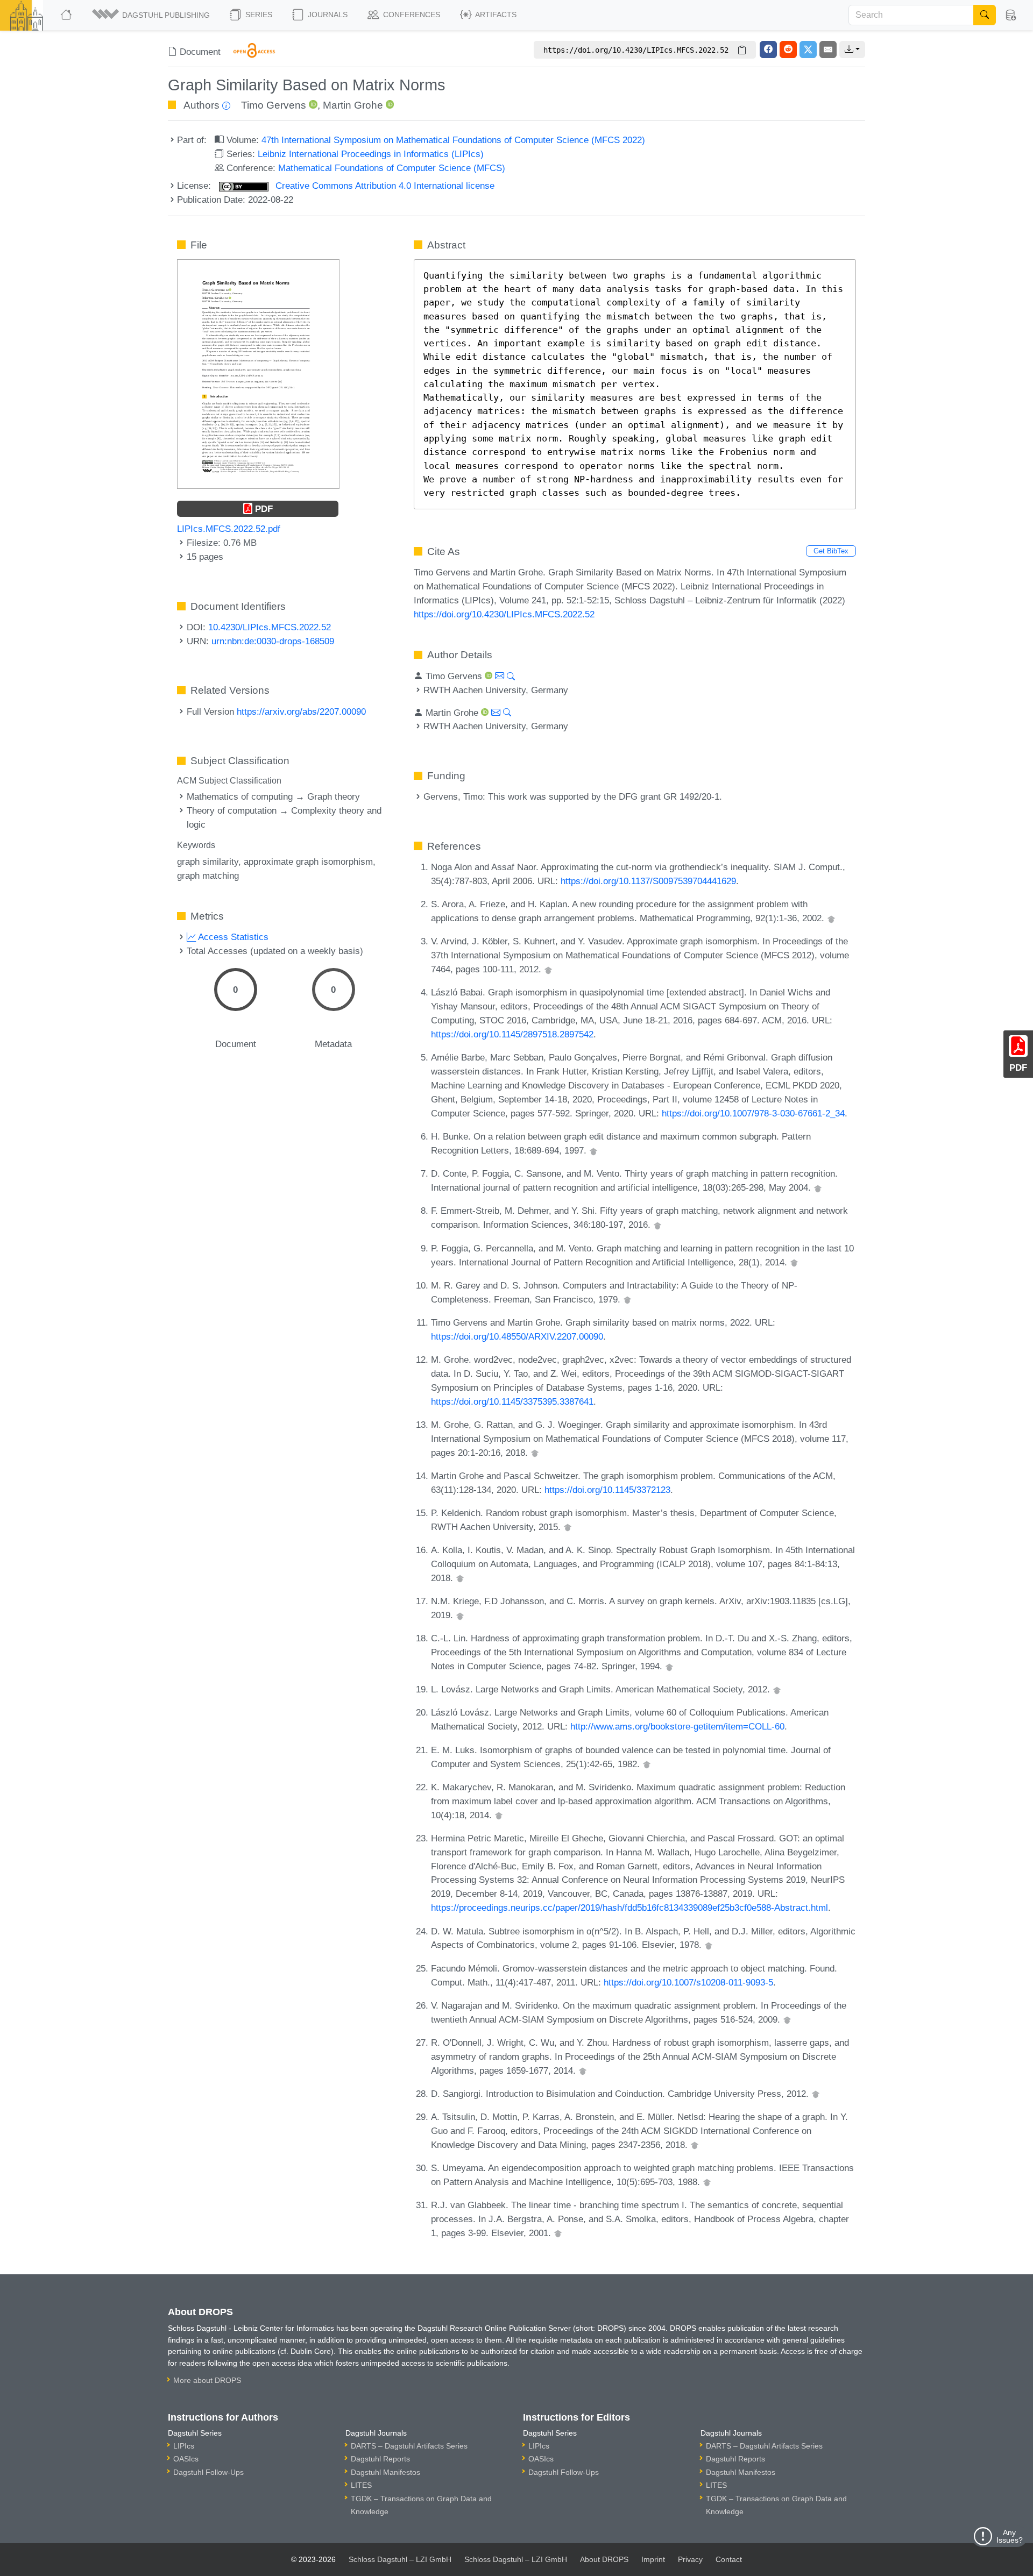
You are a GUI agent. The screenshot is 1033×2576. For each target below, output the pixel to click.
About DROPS (604, 2559)
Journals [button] (327, 15)
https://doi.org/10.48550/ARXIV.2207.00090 (517, 1336)
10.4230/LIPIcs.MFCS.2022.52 (270, 627)
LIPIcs (184, 2446)
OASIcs (186, 2459)
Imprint (653, 2559)
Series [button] (258, 15)
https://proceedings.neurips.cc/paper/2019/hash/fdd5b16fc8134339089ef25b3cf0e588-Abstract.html (629, 1908)
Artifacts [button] (495, 15)
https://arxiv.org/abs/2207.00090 (301, 711)
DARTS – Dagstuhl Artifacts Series (409, 2446)
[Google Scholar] (831, 918)
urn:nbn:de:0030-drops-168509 (273, 641)
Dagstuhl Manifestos (385, 2472)
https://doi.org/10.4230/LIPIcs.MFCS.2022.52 (504, 614)
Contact (729, 2559)
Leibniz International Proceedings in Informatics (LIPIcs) (371, 154)
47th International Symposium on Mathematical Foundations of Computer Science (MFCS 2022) (453, 140)
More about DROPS (207, 2380)
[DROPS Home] (67, 15)
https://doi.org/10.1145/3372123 (607, 1490)
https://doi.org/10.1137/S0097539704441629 (648, 881)
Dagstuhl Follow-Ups (208, 2472)
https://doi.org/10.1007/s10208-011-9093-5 (688, 1982)
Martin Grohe (353, 105)
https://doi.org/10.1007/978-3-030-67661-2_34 (753, 1113)
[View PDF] (258, 373)
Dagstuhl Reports (380, 2459)
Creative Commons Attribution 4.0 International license (384, 186)
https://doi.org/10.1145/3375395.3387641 (512, 1401)
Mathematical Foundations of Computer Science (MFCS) (392, 168)
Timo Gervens (274, 105)
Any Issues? (1010, 2536)
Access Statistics (232, 937)
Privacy (690, 2559)
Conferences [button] (411, 15)
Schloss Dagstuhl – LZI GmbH (400, 2559)
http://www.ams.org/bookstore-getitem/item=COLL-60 (677, 1726)
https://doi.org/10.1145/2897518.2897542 (512, 1034)
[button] (152, 15)
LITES (361, 2485)
